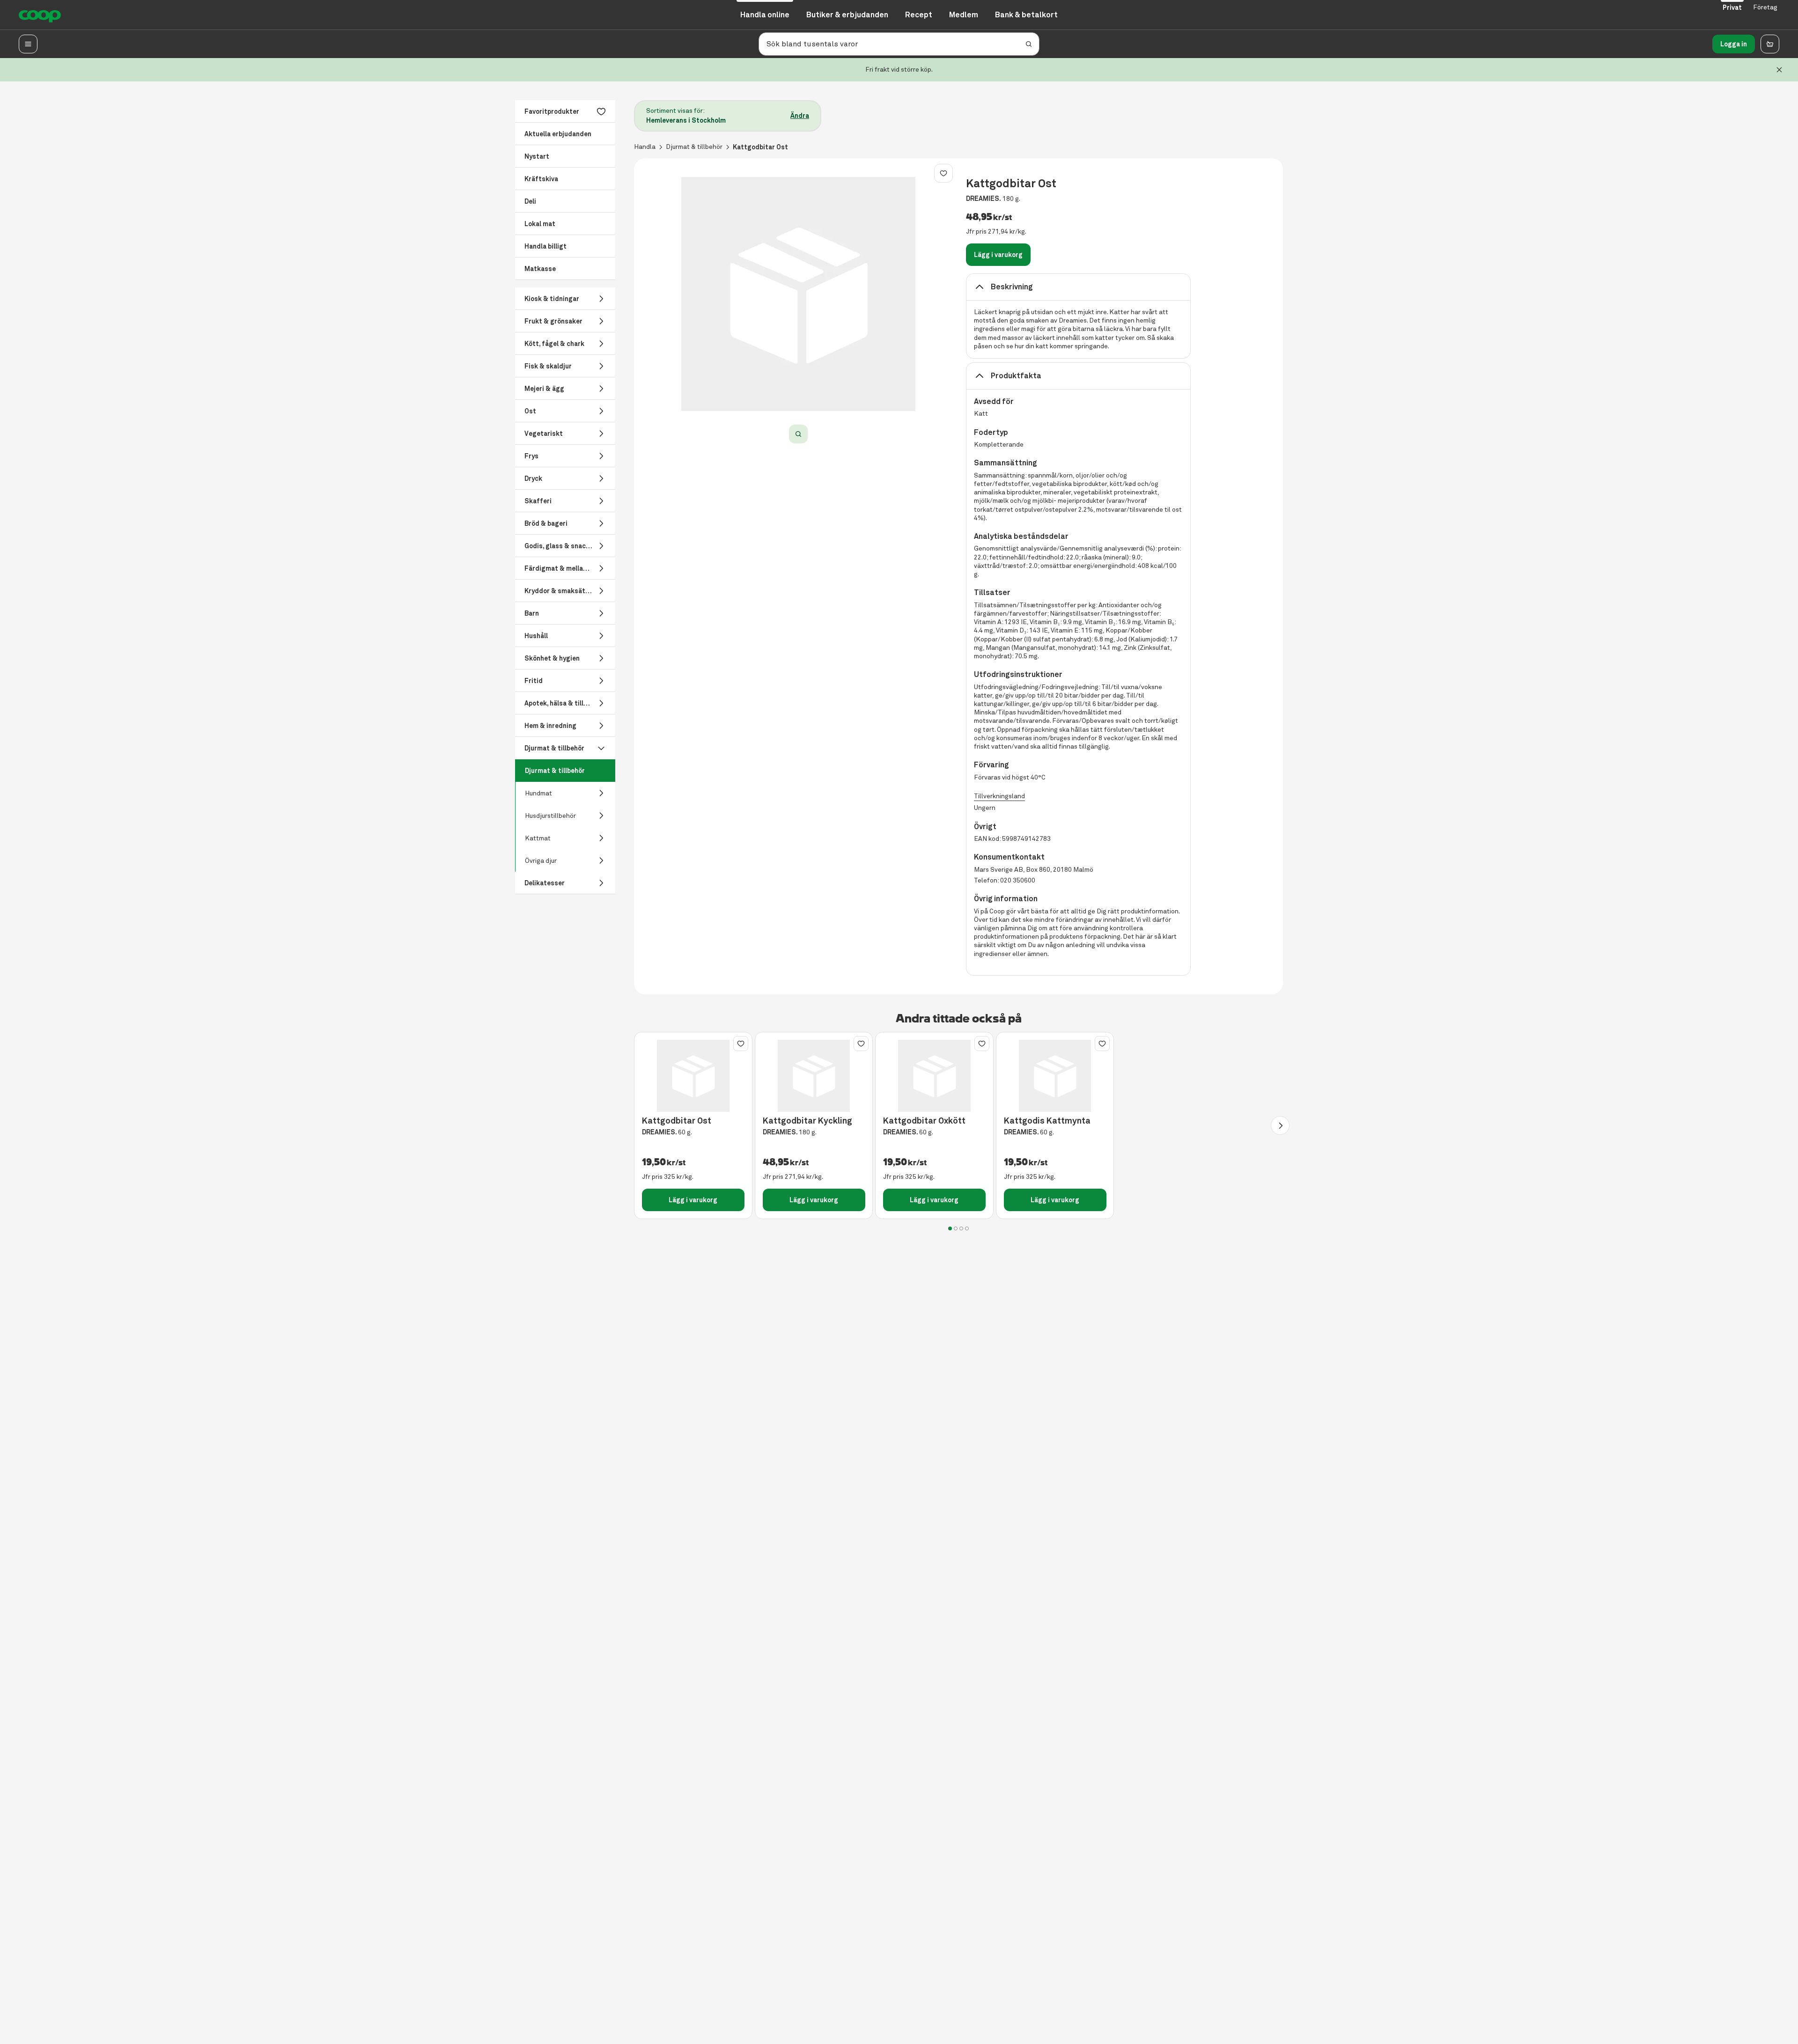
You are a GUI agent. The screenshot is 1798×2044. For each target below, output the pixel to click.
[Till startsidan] (40, 15)
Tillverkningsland (999, 796)
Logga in (1734, 44)
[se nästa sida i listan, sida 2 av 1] (1280, 1125)
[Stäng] (1779, 70)
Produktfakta (1016, 376)
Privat (1732, 7)
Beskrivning (1012, 287)
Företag (1765, 7)
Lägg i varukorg (998, 255)
